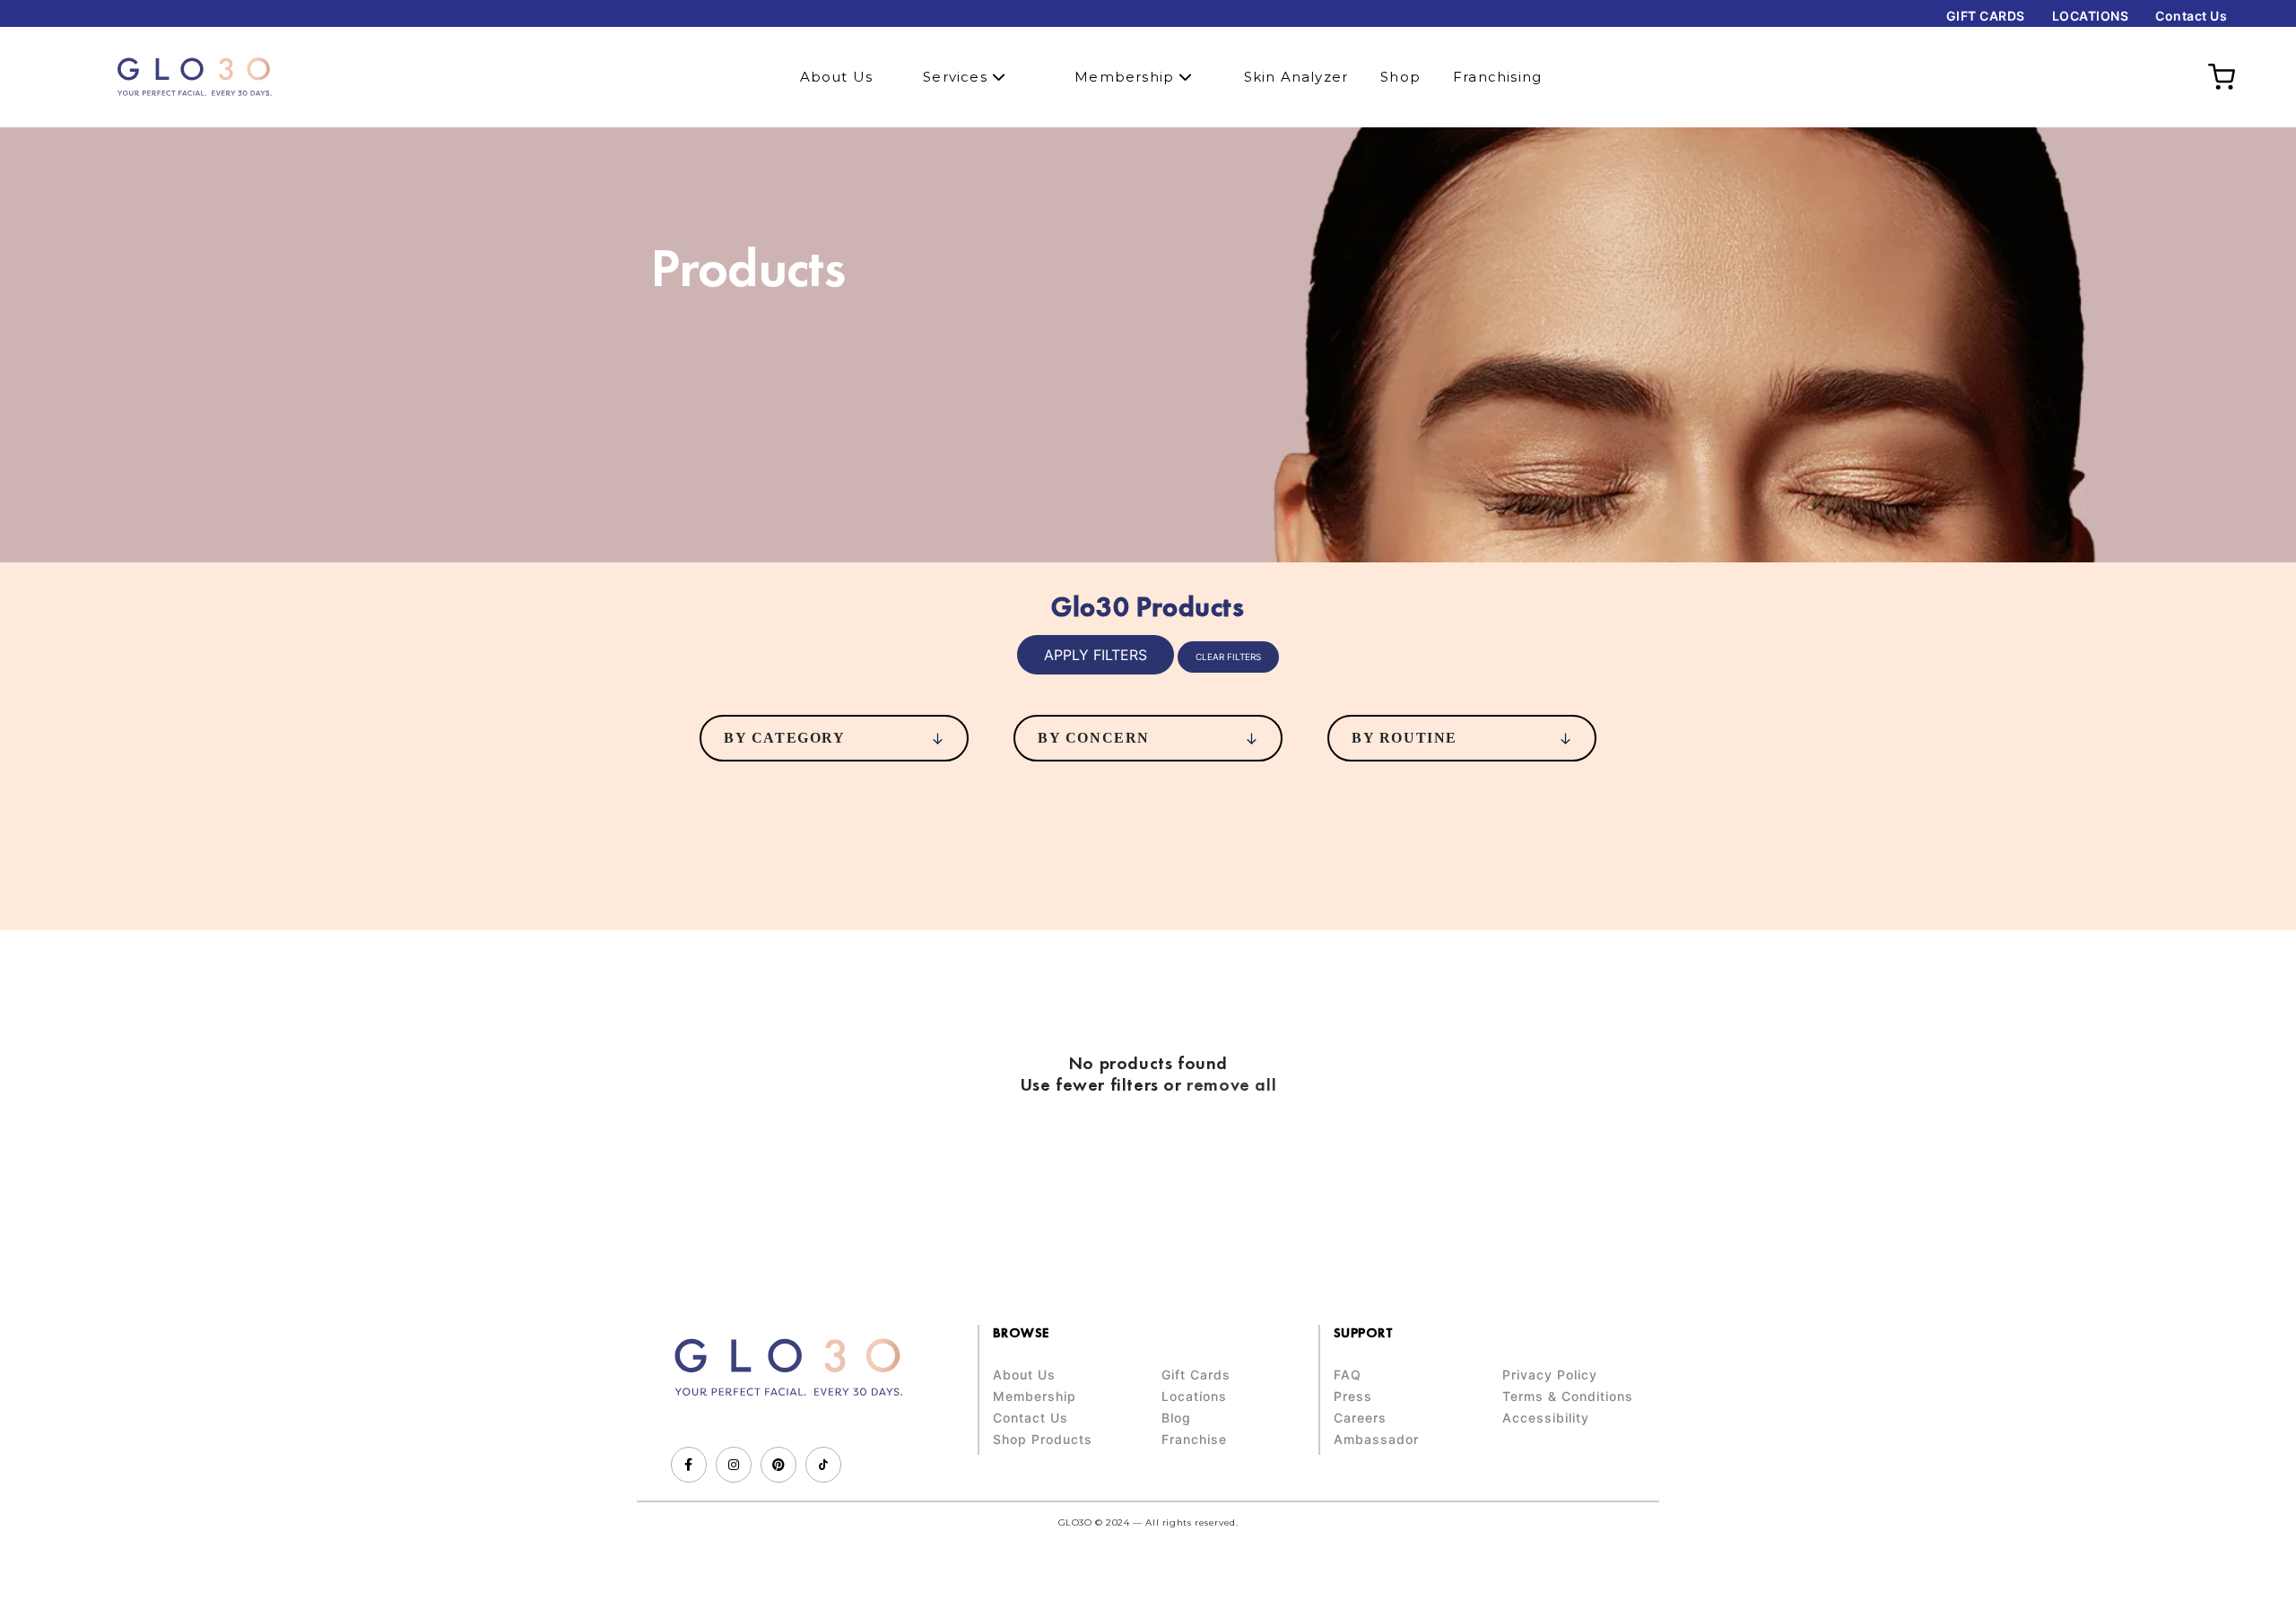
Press (1353, 1397)
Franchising (1497, 77)
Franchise (1194, 1440)
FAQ (1348, 1375)
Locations (1194, 1397)
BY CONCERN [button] (1094, 738)
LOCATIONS (2091, 16)
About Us (837, 77)
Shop (1400, 77)
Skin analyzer (1296, 77)
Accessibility (1546, 1418)
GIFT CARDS (1986, 16)
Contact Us (2191, 16)
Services (957, 77)
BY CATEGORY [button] (785, 738)
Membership (1126, 77)
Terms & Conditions (1568, 1397)
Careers (1360, 1418)
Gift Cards (1196, 1375)
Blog (1176, 1418)
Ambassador (1376, 1440)
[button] (1096, 655)
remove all (1231, 1084)
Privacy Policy (1550, 1375)
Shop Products (1043, 1440)
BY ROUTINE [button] (1405, 738)
